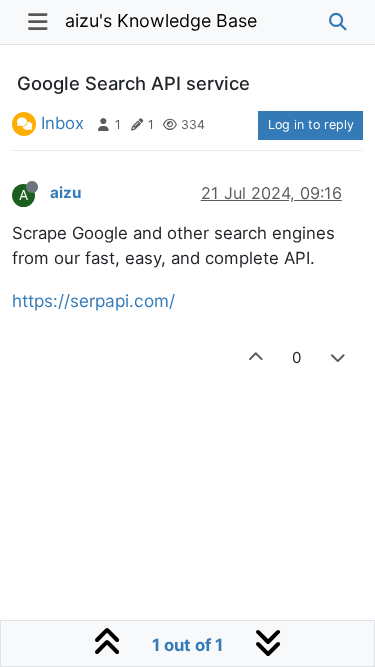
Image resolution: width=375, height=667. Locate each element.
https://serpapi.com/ (93, 300)
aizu (65, 192)
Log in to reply (311, 124)
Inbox (62, 123)
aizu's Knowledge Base (161, 20)
